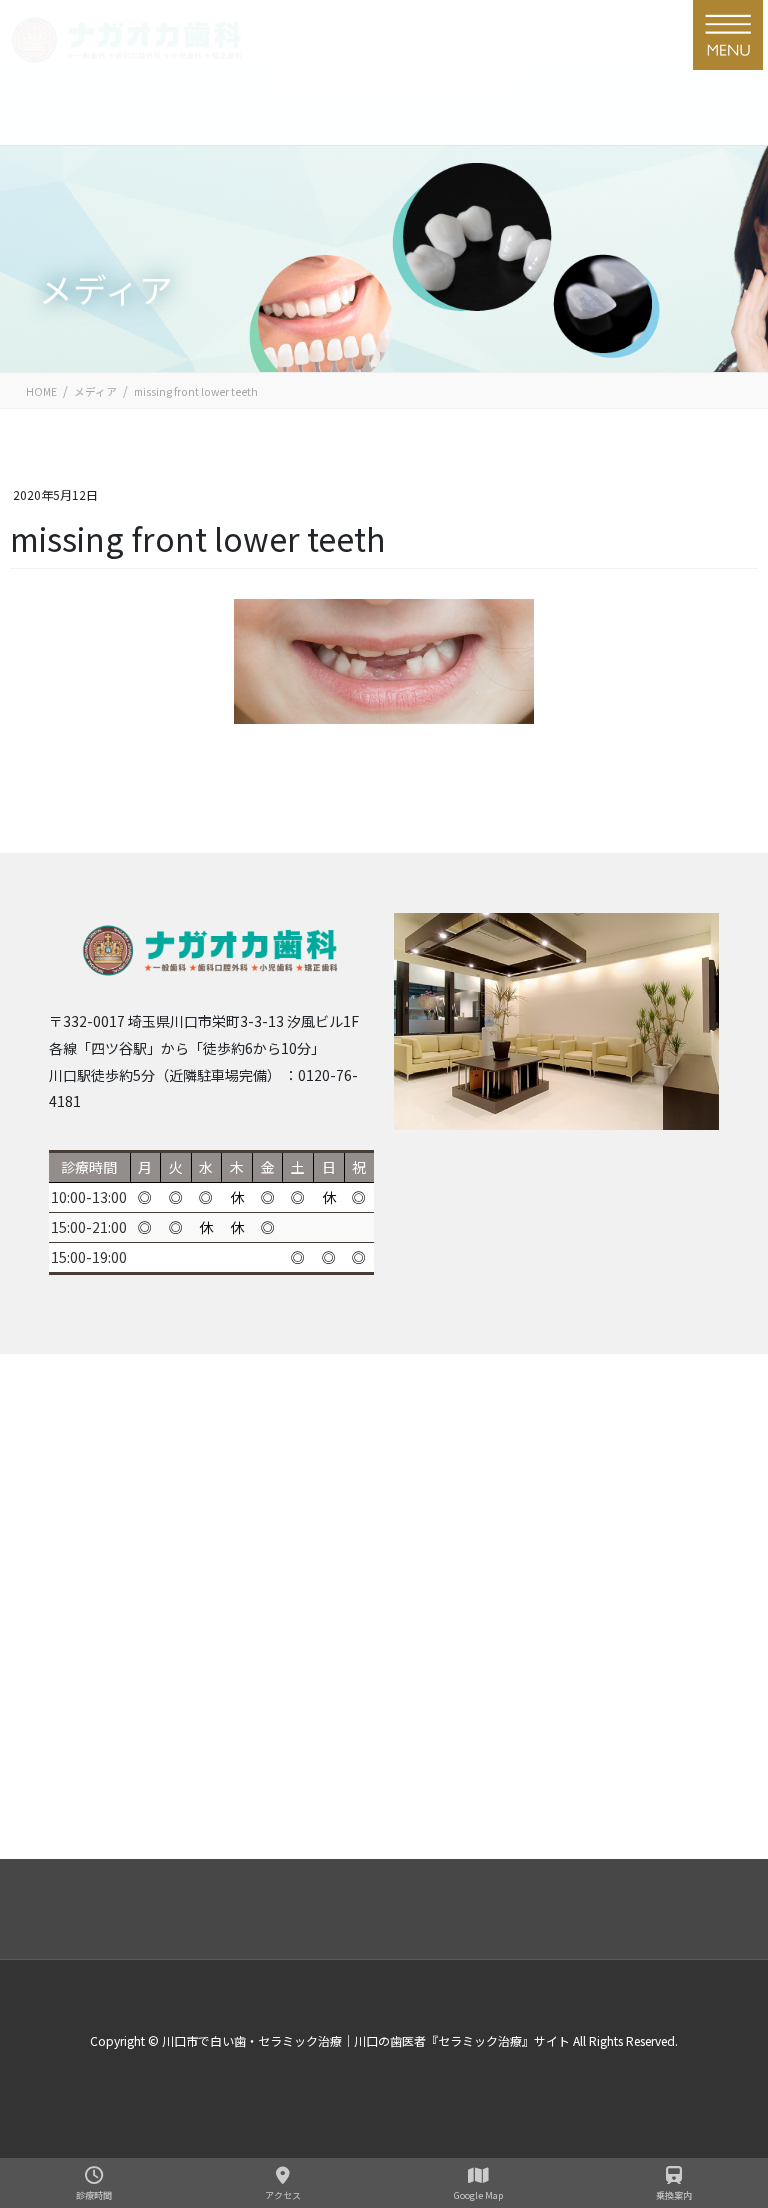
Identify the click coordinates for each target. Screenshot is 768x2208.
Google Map (478, 2195)
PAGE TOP (726, 2060)
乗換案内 (674, 2195)
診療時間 (94, 2195)
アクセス (283, 2195)
